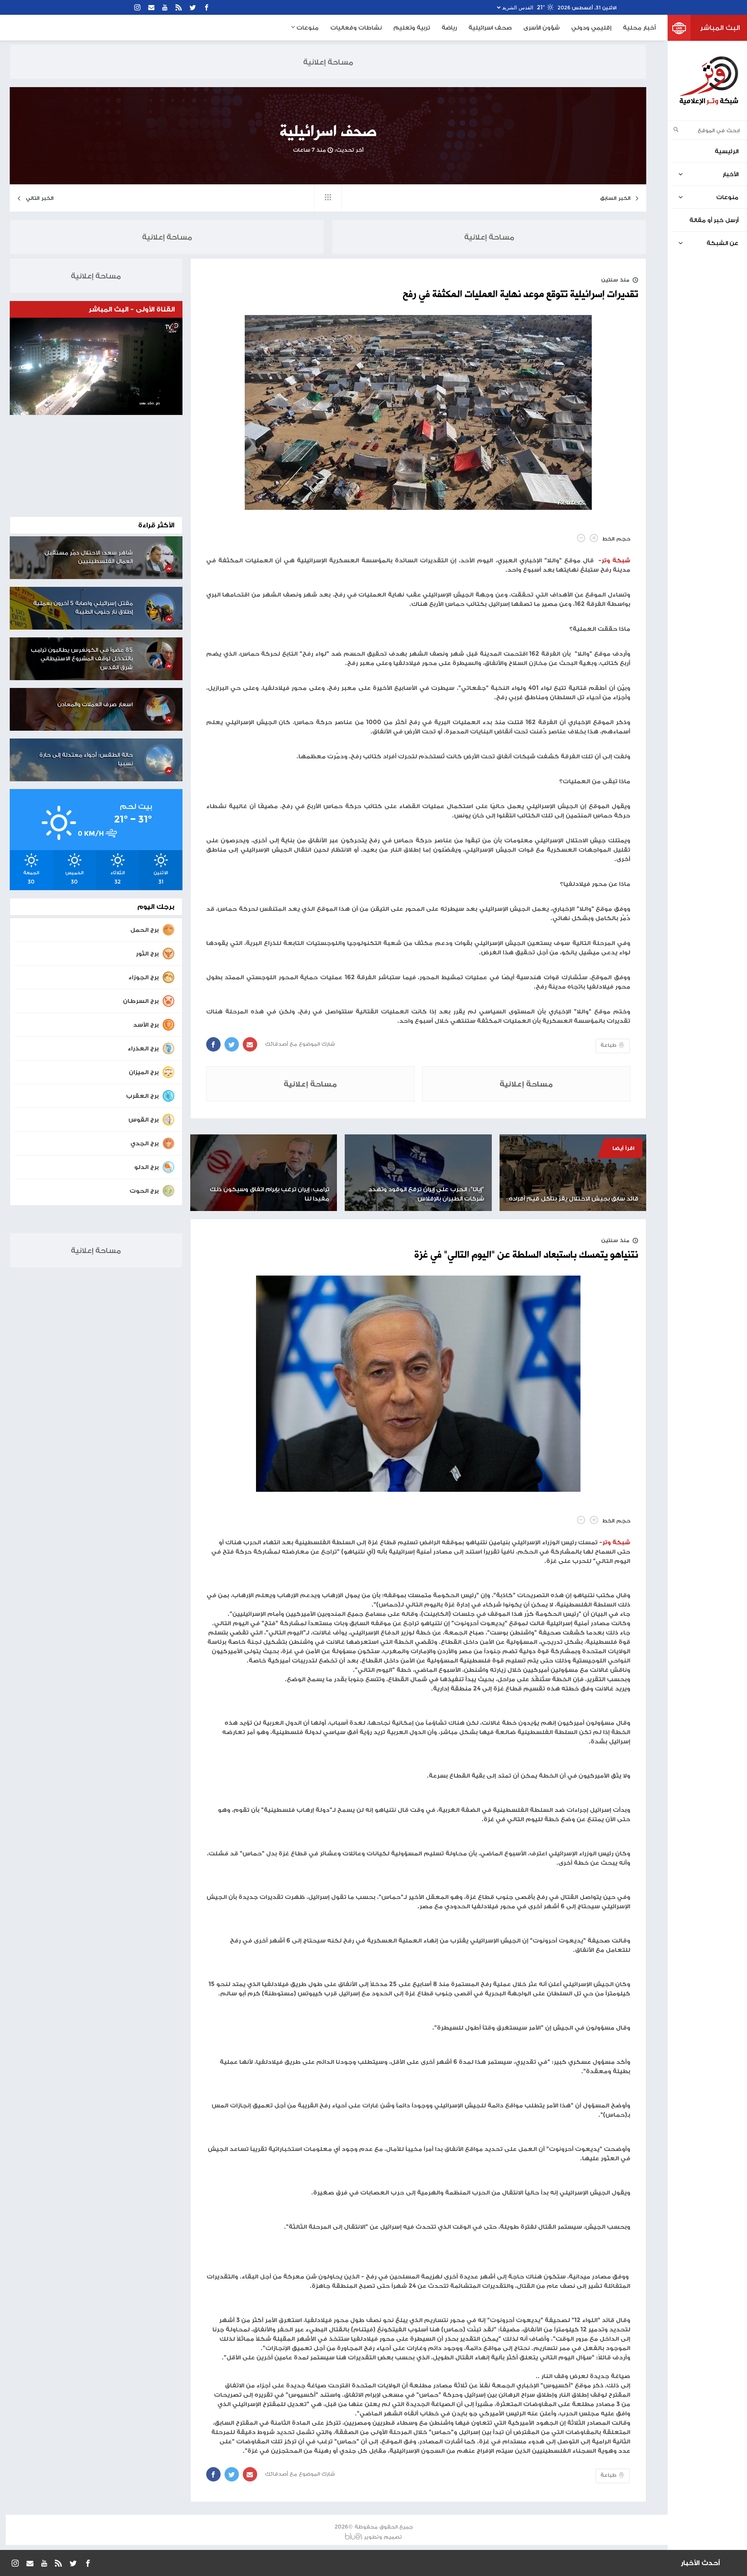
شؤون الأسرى (541, 27)
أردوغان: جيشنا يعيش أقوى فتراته (617, 2563)
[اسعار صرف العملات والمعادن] (160, 709)
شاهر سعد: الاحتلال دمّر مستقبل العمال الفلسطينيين (89, 557)
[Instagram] (137, 7)
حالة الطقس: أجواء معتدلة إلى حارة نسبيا (86, 759)
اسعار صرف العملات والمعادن (95, 704)
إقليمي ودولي (591, 27)
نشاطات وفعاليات (356, 27)
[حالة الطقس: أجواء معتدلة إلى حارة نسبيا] (160, 760)
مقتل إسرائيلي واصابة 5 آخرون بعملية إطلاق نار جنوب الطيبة (83, 607)
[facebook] (207, 7)
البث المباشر (720, 28)
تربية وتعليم (412, 27)
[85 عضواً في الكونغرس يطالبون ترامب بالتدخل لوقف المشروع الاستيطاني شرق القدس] (160, 655)
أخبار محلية (639, 27)
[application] (96, 366)
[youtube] (165, 7)
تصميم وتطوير (383, 2537)
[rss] (179, 7)
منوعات (307, 27)
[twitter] (193, 7)
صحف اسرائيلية (490, 27)
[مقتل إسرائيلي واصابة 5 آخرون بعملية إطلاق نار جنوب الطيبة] (160, 608)
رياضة (449, 27)
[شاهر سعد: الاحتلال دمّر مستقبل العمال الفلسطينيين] (160, 558)
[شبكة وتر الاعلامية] (708, 81)
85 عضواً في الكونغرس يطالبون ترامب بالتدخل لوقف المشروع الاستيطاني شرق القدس (82, 658)
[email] (151, 7)
